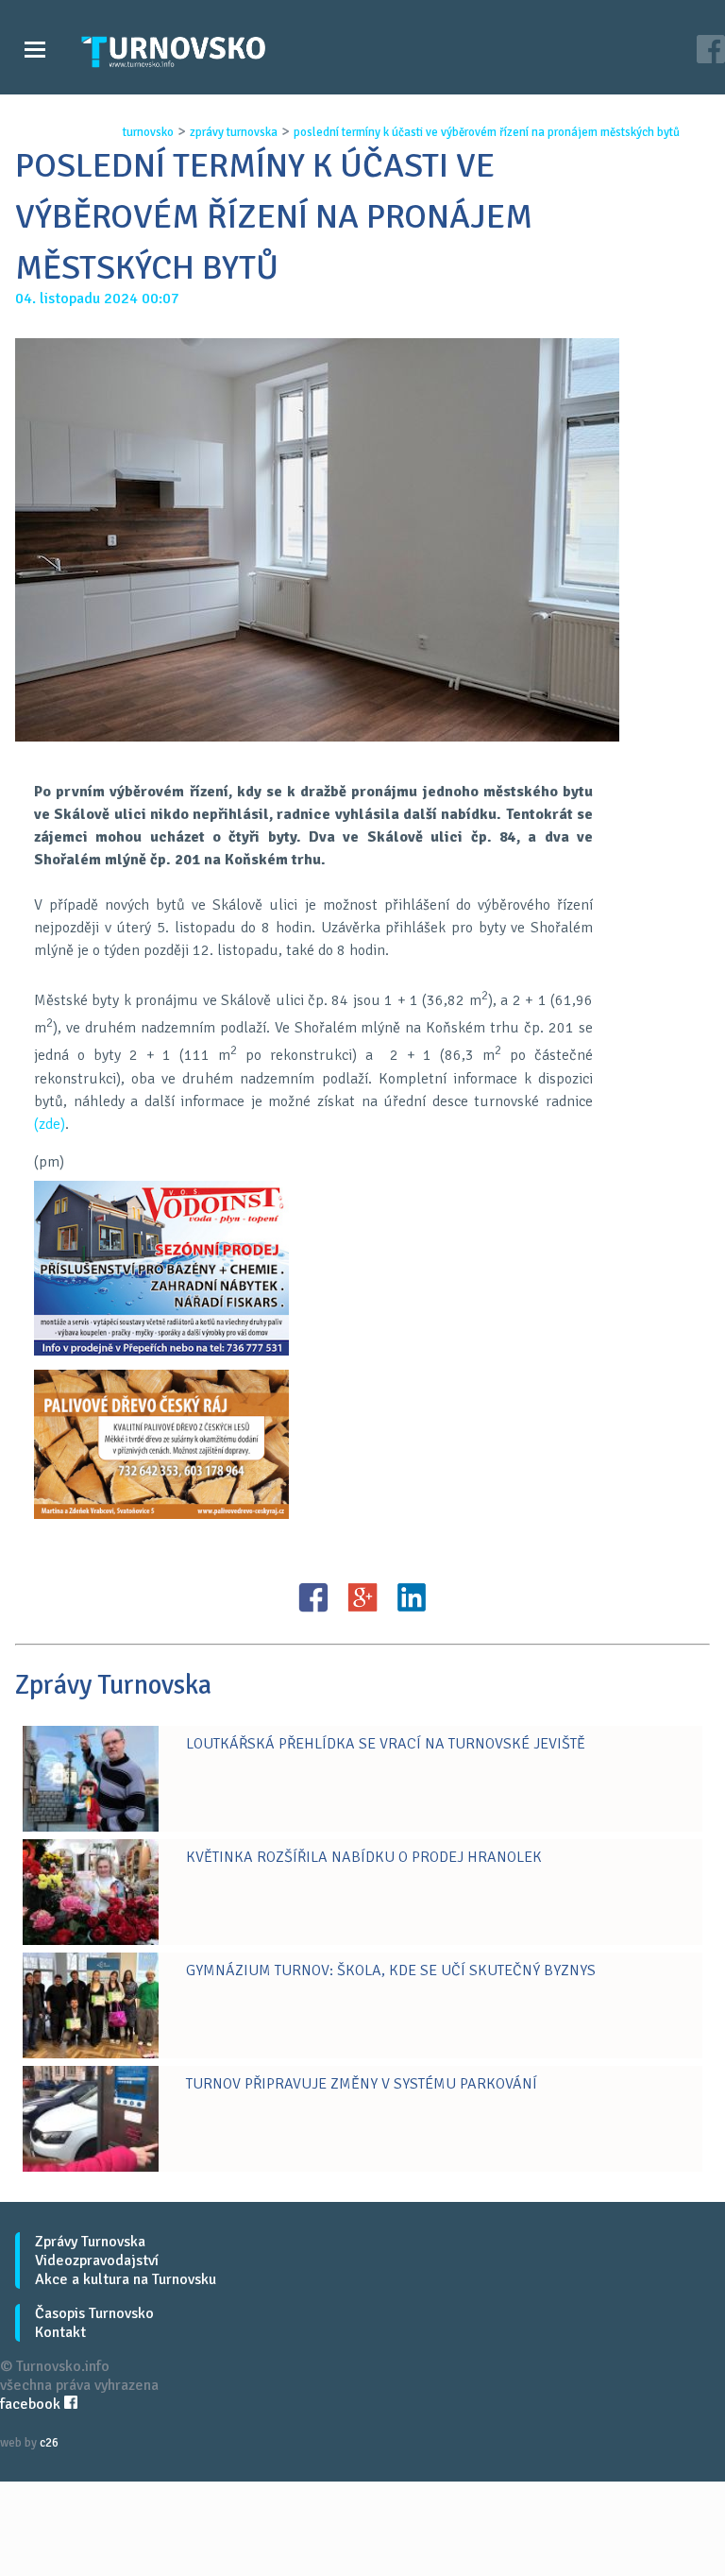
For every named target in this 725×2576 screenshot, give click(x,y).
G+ (362, 1597)
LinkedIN (412, 1597)
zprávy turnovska (234, 132)
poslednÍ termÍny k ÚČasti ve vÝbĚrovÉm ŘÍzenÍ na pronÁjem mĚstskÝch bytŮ (487, 132)
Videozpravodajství (97, 2260)
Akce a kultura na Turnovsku (126, 2279)
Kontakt (60, 2332)
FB (313, 1597)
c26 (49, 2443)
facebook (32, 2404)
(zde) (50, 1124)
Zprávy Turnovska (90, 2242)
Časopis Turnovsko (94, 2313)
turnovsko (148, 132)
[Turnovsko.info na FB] (711, 51)
